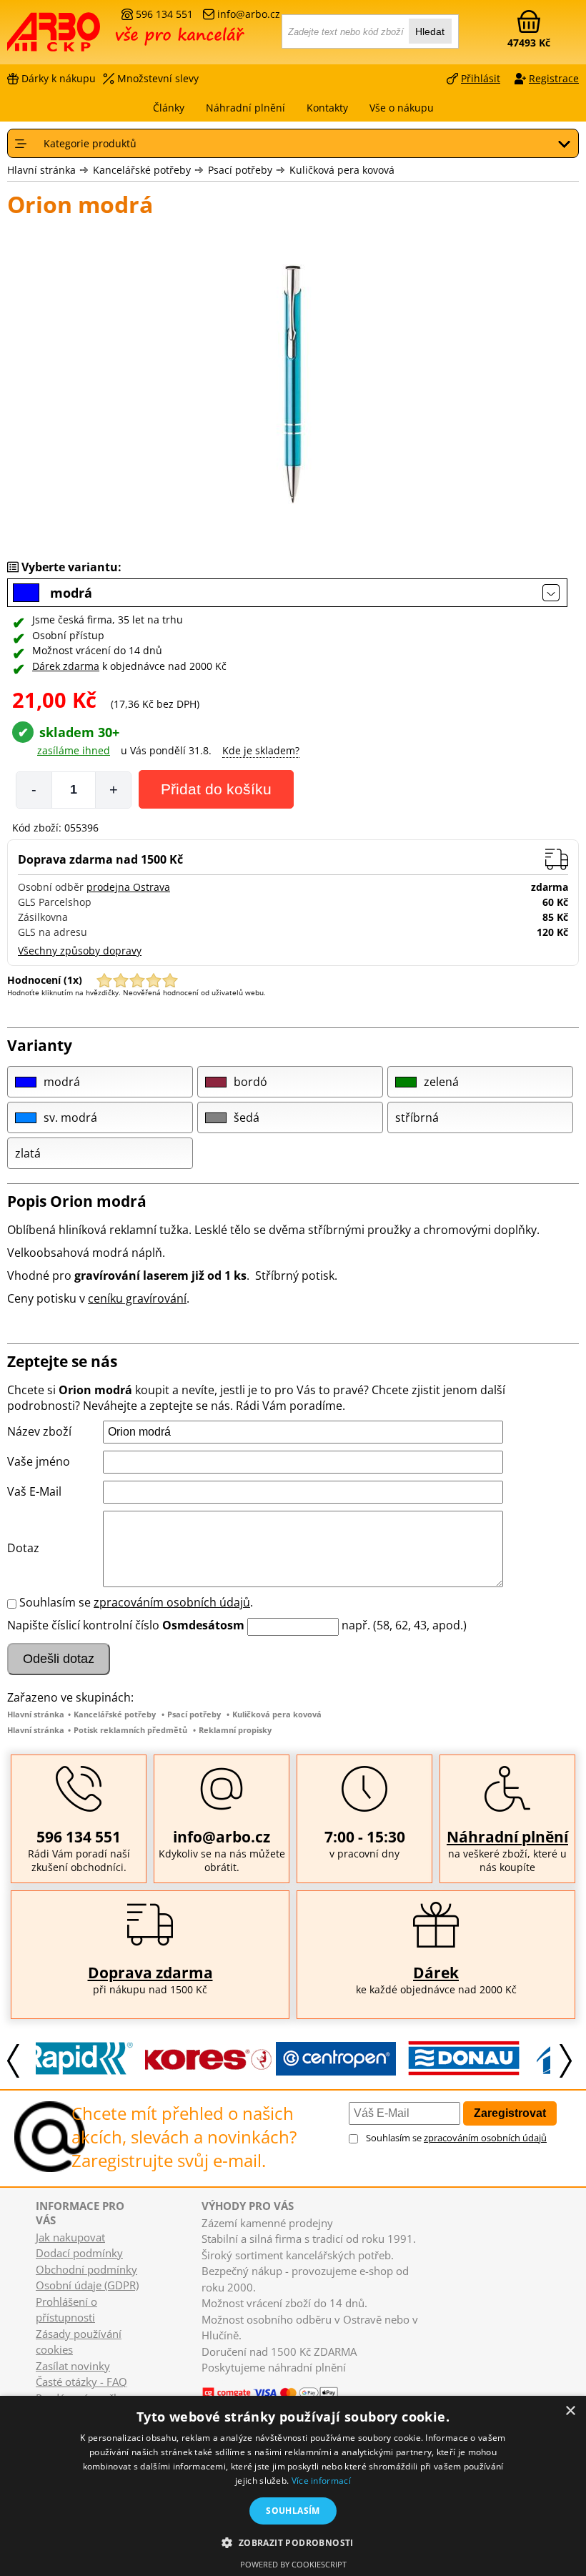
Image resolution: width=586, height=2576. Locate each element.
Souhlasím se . (136, 1602)
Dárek (436, 1973)
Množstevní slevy (158, 78)
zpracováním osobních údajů (172, 1602)
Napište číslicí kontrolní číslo (83, 1625)
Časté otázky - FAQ (81, 2382)
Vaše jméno (39, 1461)
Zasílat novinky (73, 2366)
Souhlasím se (456, 2138)
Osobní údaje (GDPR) (87, 2285)
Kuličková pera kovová (342, 170)
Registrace (554, 78)
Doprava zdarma (150, 1973)
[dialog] (293, 2486)
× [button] (570, 2411)
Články (169, 108)
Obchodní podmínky (86, 2269)
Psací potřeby (240, 170)
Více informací (321, 2481)
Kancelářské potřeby (142, 170)
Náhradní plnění (507, 1837)
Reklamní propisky (235, 1730)
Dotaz (23, 1548)
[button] (293, 2542)
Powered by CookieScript (293, 2564)
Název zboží (39, 1431)
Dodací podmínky (79, 2253)
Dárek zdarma (66, 666)
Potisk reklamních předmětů (130, 1730)
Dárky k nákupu (59, 78)
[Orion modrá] (293, 386)
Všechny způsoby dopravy (80, 951)
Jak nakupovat (70, 2237)
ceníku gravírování (137, 1298)
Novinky (215, 2381)
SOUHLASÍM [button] (293, 2511)
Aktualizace (257, 2381)
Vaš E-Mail (34, 1491)
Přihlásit (481, 78)
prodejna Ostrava (128, 887)
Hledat (430, 31)
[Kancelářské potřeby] (85, 37)
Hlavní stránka (41, 170)
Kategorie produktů (90, 143)
